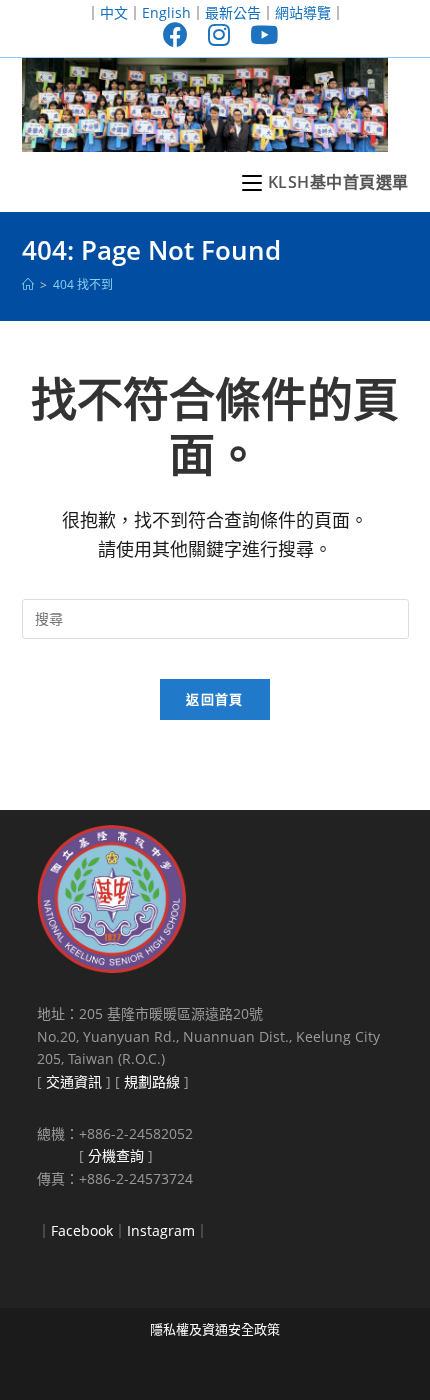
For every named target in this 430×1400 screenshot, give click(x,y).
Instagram (161, 1230)
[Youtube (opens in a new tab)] (259, 34)
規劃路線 (152, 1081)
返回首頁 (214, 699)
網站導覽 (303, 12)
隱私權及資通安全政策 (215, 1329)
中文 (114, 12)
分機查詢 (116, 1155)
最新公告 (233, 12)
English (166, 12)
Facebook (82, 1230)
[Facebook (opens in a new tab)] (175, 34)
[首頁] (28, 284)
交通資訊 (74, 1081)
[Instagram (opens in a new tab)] (219, 34)
